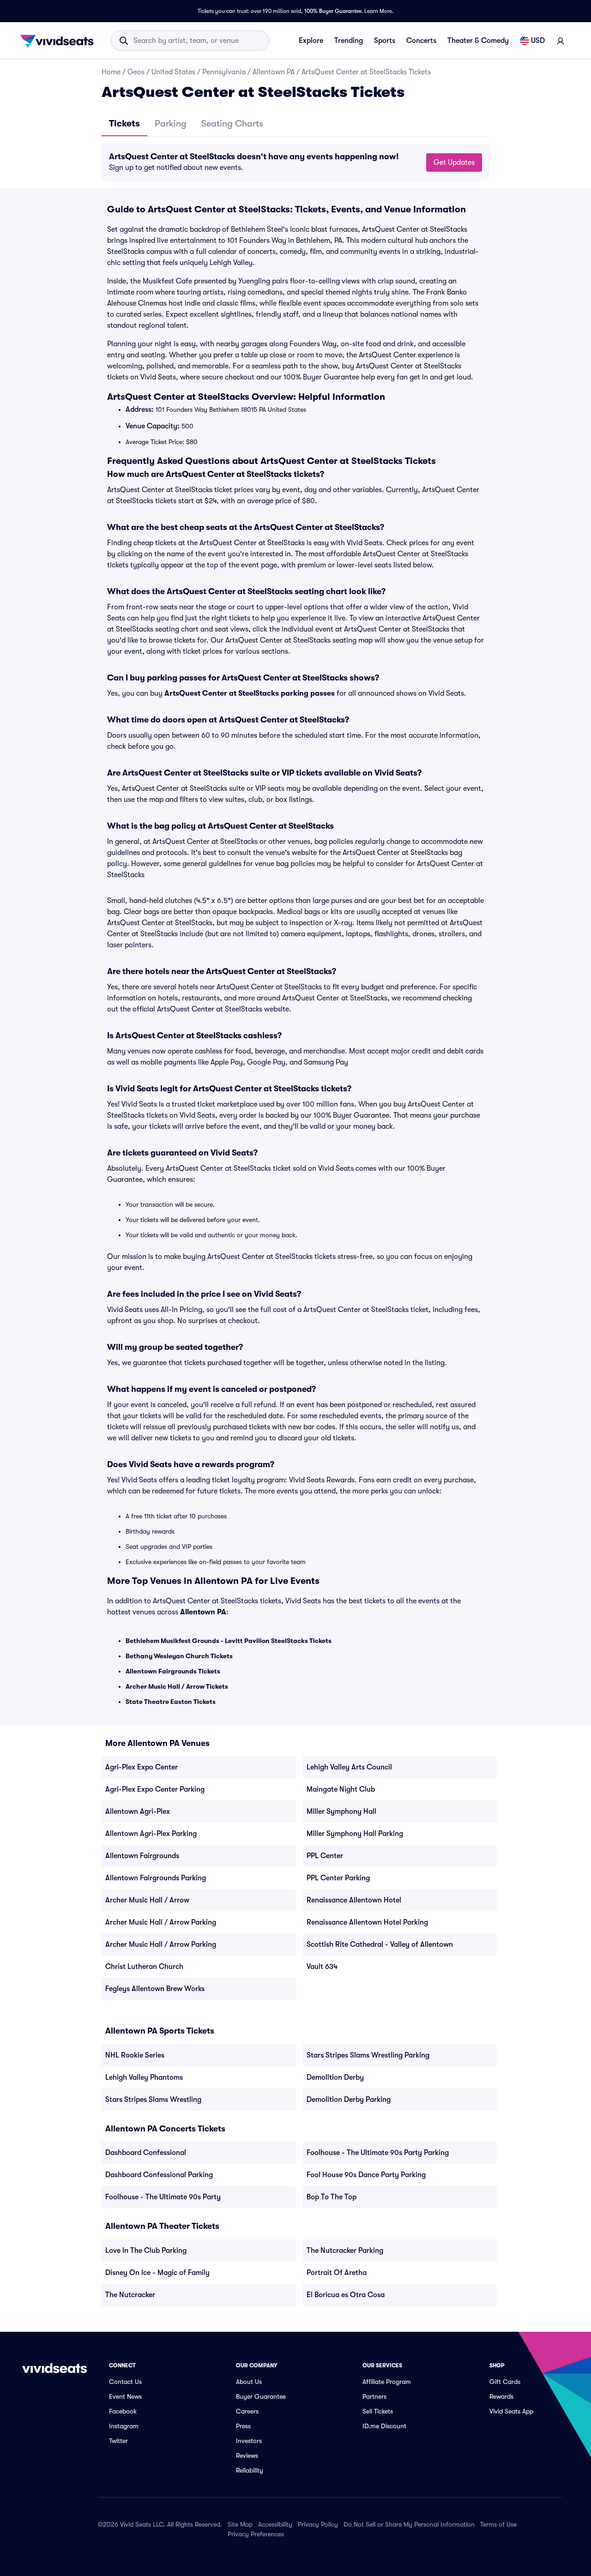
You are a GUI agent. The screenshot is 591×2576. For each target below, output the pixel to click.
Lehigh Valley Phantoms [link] (144, 2077)
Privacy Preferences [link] (256, 2534)
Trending (349, 41)
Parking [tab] (171, 123)
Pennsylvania (224, 72)
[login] (561, 41)
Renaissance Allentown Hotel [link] (354, 1900)
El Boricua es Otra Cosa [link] (346, 2295)
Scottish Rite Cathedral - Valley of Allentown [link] (380, 1944)
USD (538, 41)
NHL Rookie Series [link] (135, 2055)
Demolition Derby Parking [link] (349, 2100)
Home (111, 72)
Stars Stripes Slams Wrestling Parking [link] (368, 2055)
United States (173, 72)
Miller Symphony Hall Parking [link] (355, 1834)
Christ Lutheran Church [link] (144, 1967)
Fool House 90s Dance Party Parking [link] (366, 2175)
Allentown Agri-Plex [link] (138, 1812)
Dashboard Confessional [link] (146, 2153)
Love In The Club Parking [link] (146, 2251)
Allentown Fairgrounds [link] (142, 1856)
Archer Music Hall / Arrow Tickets (177, 1686)
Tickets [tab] (124, 123)
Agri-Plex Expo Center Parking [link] (155, 1789)
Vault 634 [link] (322, 1967)
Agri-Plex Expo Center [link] (142, 1767)
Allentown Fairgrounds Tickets (173, 1671)
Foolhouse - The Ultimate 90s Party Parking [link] (378, 2153)
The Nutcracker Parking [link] (345, 2251)
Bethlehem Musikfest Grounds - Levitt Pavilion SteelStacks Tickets (229, 1641)
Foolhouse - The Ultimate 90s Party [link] (163, 2197)
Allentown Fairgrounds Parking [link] (156, 1878)
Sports (385, 41)
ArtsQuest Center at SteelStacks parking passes (250, 693)
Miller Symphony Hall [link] (341, 1812)
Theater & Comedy (478, 41)
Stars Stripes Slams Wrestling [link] (153, 2100)
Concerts (421, 41)
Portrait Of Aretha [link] (337, 2273)
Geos (136, 72)
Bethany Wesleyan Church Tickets (179, 1656)
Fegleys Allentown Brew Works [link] (155, 1989)
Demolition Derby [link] (335, 2077)
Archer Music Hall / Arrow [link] (147, 1900)
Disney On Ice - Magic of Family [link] (157, 2273)
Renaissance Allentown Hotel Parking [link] (367, 1922)
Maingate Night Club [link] (341, 1789)
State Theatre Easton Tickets (171, 1702)
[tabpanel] (295, 162)
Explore (311, 41)
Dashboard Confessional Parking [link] (159, 2175)
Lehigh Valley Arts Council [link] (349, 1767)
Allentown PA (274, 72)
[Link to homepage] (60, 41)
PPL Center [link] (325, 1856)
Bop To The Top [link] (332, 2197)
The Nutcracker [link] (130, 2295)
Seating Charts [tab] (232, 123)
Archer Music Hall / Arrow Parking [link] (161, 1922)
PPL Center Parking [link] (338, 1878)
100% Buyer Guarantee (333, 11)
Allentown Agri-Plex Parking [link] (151, 1834)
